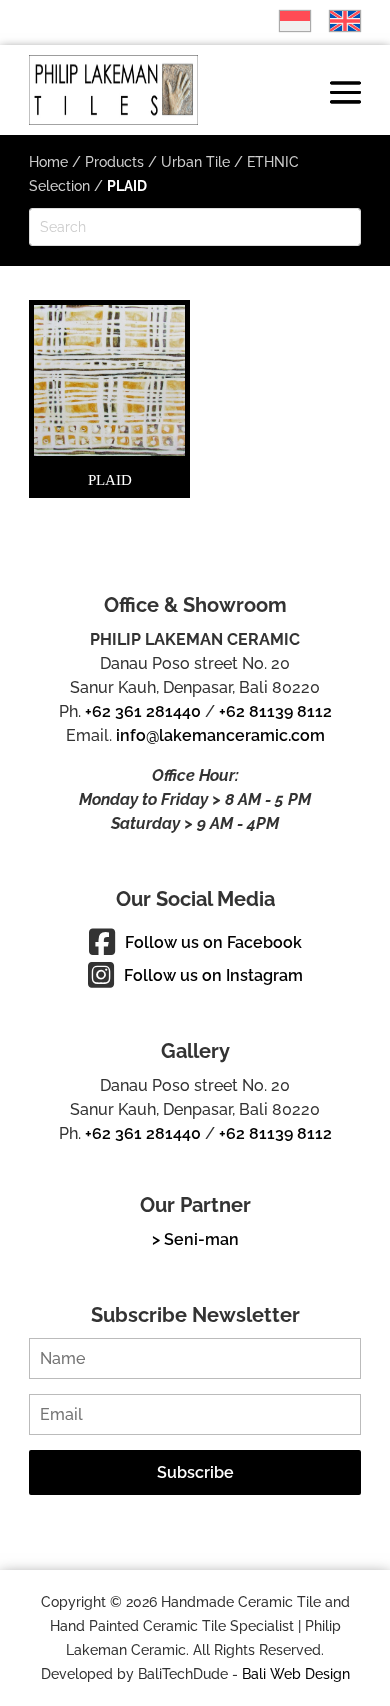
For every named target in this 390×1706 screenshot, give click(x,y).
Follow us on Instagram (213, 975)
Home (48, 162)
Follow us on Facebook (213, 942)
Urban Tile (195, 162)
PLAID (110, 480)
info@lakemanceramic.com (220, 735)
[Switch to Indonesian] (285, 21)
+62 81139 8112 (275, 711)
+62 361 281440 (143, 711)
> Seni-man (195, 1239)
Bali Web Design (296, 1674)
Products (114, 162)
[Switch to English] (335, 21)
